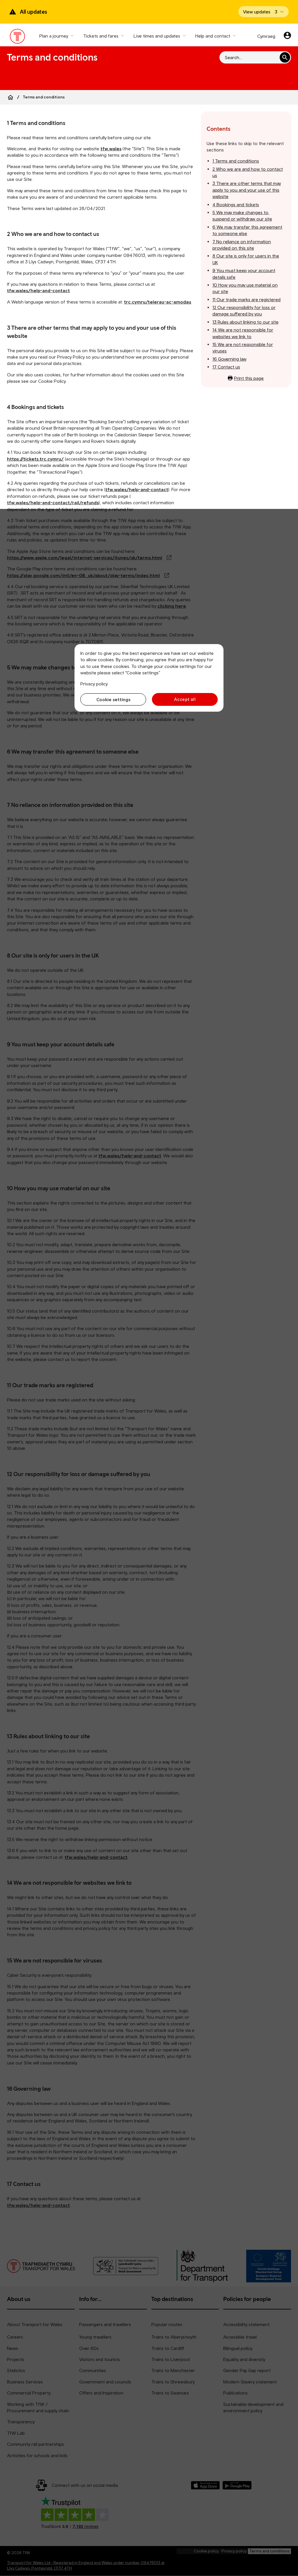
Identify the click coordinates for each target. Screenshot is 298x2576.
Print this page (249, 378)
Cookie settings (113, 699)
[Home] (10, 97)
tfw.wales (111, 149)
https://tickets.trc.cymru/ (35, 459)
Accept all (185, 699)
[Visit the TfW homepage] (18, 38)
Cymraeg (266, 36)
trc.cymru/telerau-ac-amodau (158, 302)
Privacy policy (94, 684)
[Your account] (287, 36)
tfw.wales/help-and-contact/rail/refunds (53, 502)
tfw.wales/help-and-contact (38, 290)
